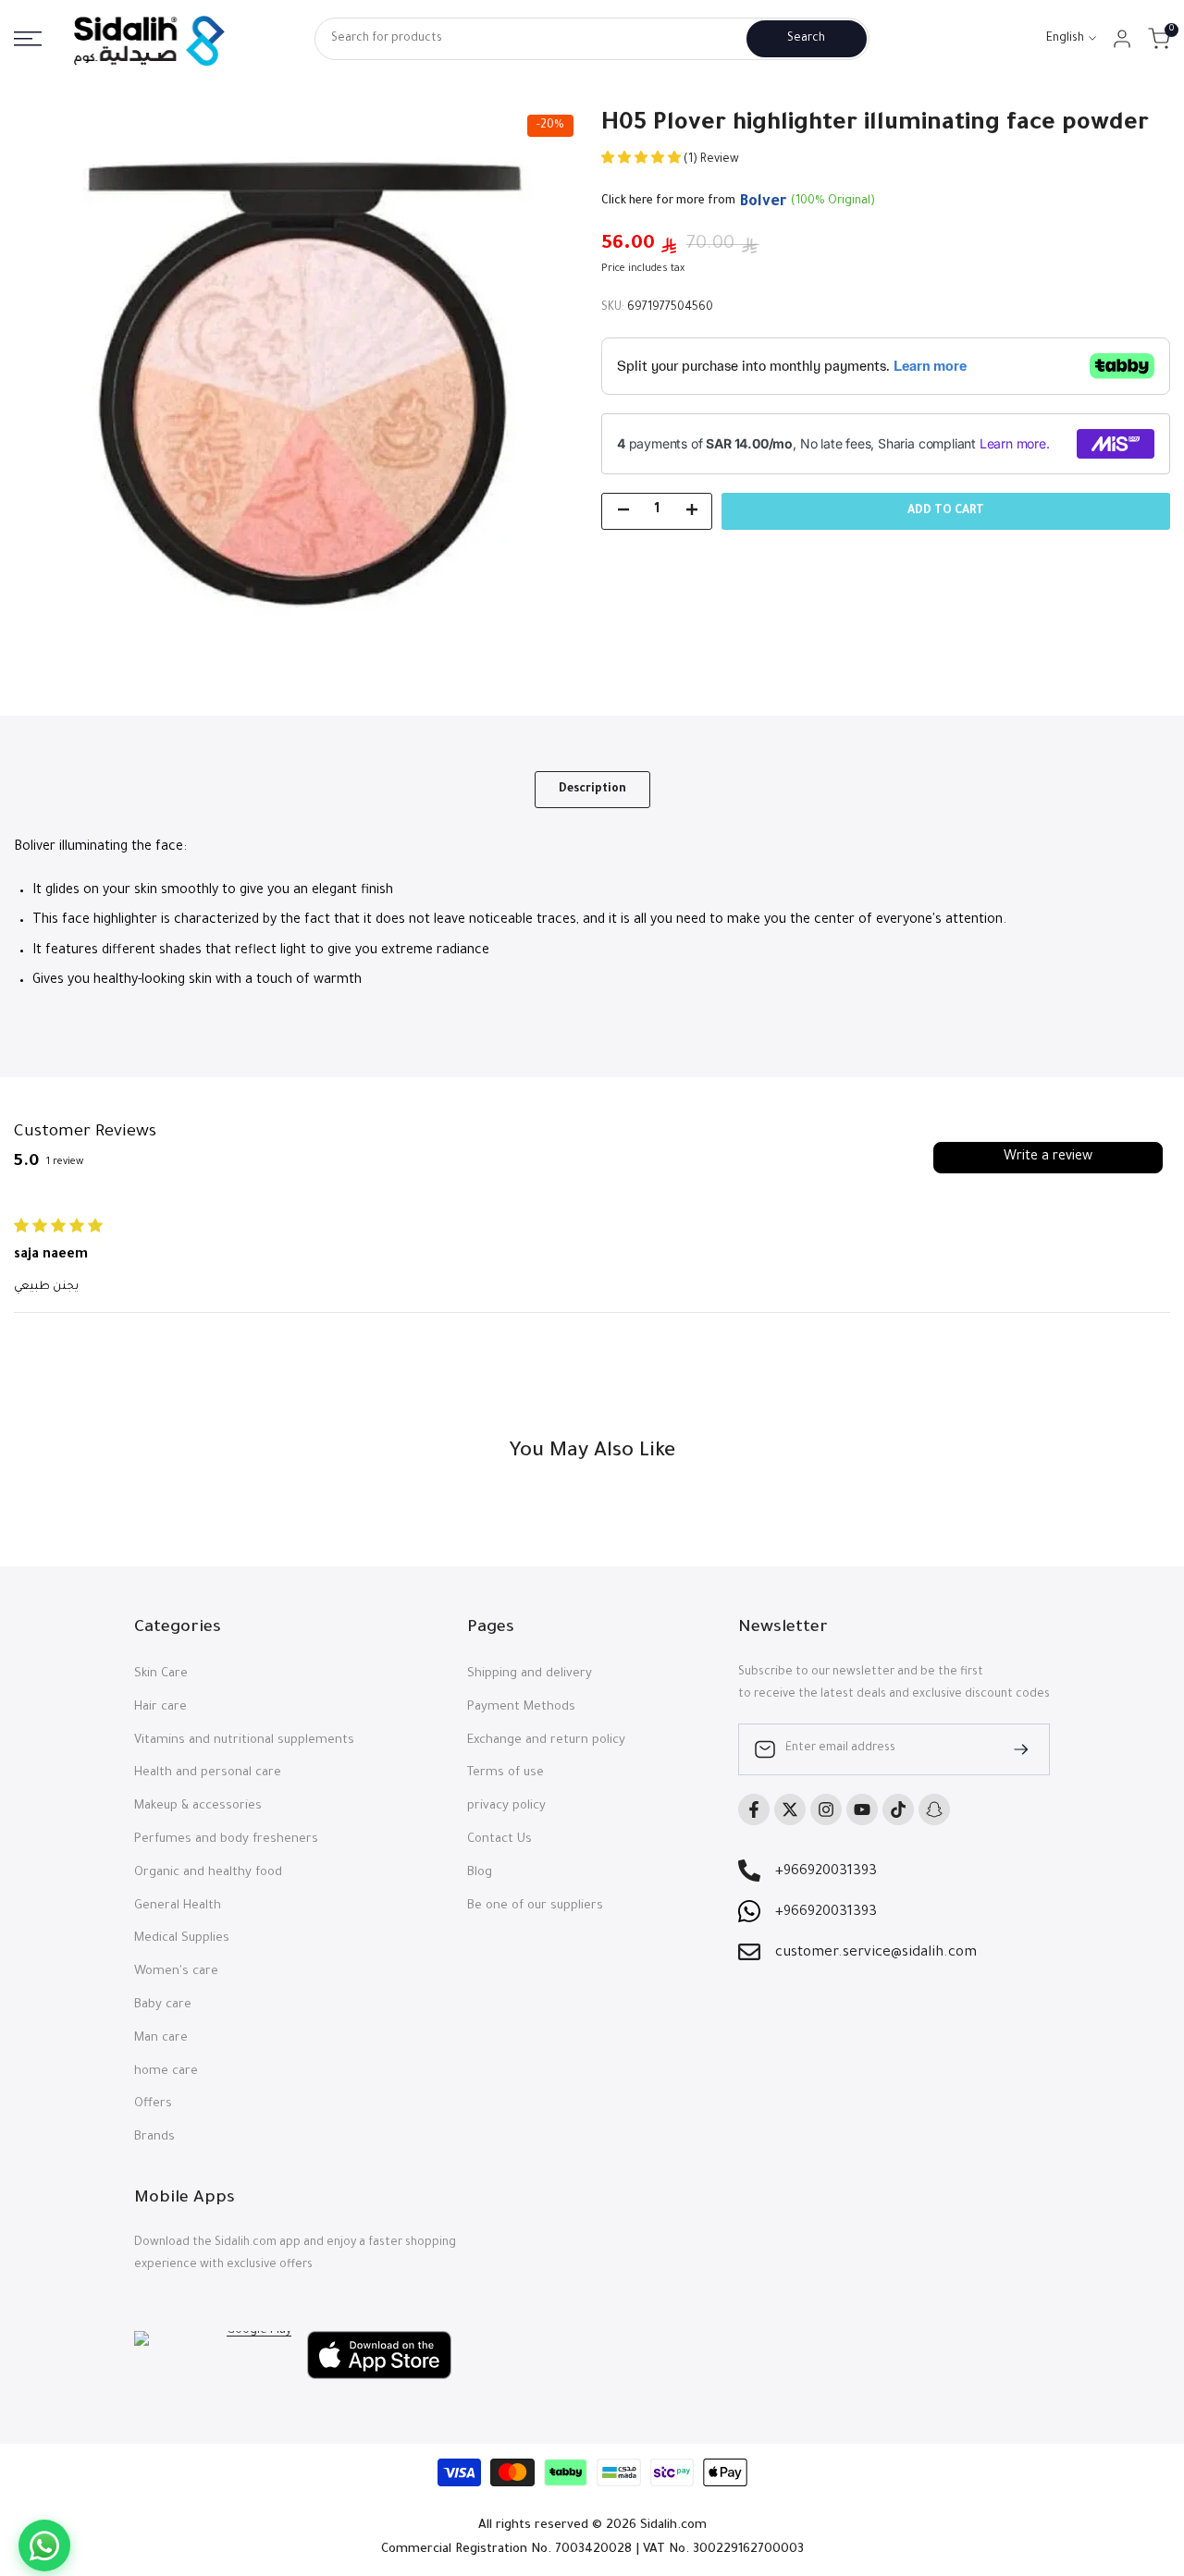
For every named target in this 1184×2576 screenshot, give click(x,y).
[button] (642, 160)
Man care (161, 2038)
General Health (178, 1906)
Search (806, 39)
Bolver (763, 202)
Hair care (160, 1707)
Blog (480, 1873)
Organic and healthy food (208, 1873)
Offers (153, 2104)
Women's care (176, 1972)
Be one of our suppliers (535, 1906)
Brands (154, 2137)
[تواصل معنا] (44, 2545)
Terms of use (506, 1773)
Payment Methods (521, 1707)
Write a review (1048, 1158)
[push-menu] (28, 39)
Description (592, 790)
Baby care (163, 2005)
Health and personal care (208, 1773)
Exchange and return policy (546, 1741)
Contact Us (499, 1840)
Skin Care (161, 1674)
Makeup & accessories (198, 1806)
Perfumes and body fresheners (226, 1840)
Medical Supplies (182, 1938)
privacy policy (506, 1806)
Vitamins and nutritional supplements (244, 1741)
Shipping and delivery (530, 1674)
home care (166, 2072)
